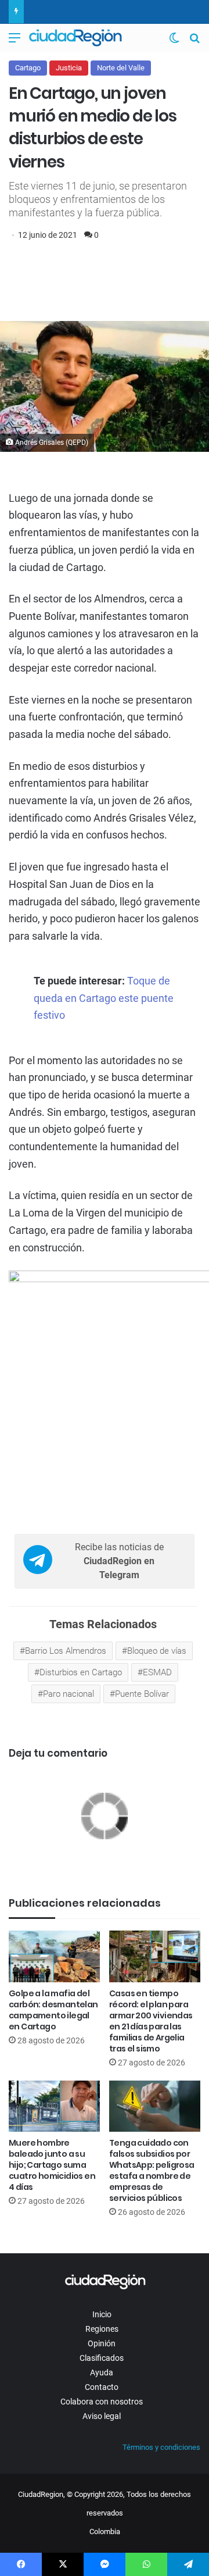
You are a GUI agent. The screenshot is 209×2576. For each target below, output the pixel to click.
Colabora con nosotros (102, 2402)
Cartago (28, 68)
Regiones (102, 2329)
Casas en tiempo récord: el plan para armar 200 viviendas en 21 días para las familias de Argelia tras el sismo (151, 2021)
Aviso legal (102, 2416)
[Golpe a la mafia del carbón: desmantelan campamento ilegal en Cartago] (54, 1956)
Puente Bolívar (142, 1694)
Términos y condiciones (161, 2447)
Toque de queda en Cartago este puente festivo (104, 998)
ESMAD (157, 1672)
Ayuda (102, 2372)
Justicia (69, 68)
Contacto (102, 2387)
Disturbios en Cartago (81, 1672)
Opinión (102, 2343)
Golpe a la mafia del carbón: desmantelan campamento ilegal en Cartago (53, 2010)
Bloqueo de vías (157, 1651)
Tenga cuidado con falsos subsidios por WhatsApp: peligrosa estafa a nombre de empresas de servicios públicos (152, 2170)
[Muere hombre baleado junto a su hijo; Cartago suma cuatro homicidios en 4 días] (54, 2106)
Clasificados (102, 2358)
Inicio (102, 2314)
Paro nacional (69, 1694)
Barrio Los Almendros (66, 1651)
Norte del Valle (121, 68)
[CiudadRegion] (75, 38)
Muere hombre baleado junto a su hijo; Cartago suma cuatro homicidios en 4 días (52, 2165)
